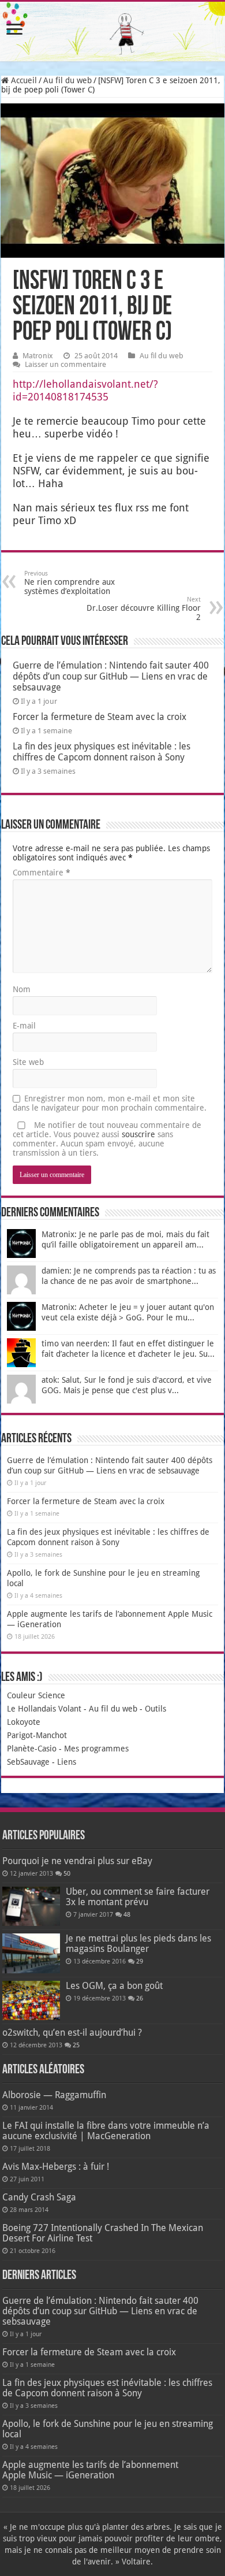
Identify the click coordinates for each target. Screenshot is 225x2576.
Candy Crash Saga (39, 2197)
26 (140, 1998)
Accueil (23, 80)
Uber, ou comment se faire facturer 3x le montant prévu (138, 1897)
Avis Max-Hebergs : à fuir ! (56, 2167)
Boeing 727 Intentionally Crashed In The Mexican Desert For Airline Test (103, 2233)
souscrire (138, 1134)
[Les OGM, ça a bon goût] (31, 2000)
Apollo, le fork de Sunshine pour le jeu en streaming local (108, 2429)
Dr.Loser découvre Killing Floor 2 (144, 609)
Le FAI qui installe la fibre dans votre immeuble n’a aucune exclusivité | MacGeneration (106, 2131)
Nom (22, 989)
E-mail (24, 1026)
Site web (28, 1062)
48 (127, 1915)
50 (67, 1874)
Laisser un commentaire (65, 364)
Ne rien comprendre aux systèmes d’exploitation (70, 583)
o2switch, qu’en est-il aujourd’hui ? (72, 2033)
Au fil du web (67, 80)
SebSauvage (28, 1762)
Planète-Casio (32, 1749)
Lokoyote (24, 1722)
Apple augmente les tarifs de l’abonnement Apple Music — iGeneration (90, 2470)
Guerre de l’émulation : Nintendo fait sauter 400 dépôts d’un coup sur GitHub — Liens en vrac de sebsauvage (111, 676)
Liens (67, 1762)
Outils (155, 1709)
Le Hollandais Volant (44, 1709)
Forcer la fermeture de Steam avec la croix (100, 717)
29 (140, 1961)
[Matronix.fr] (112, 31)
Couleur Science (36, 1695)
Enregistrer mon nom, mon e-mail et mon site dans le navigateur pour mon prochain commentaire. (110, 1103)
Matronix (38, 356)
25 (76, 2045)
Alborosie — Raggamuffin (54, 2095)
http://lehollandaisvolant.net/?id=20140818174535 (85, 390)
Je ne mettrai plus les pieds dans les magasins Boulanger (138, 1944)
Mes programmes (96, 1749)
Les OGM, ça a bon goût (114, 1986)
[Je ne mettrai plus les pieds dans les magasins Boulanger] (31, 1953)
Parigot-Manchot (37, 1735)
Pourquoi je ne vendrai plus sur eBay (77, 1861)
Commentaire (42, 873)
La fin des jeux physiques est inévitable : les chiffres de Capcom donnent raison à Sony (102, 752)
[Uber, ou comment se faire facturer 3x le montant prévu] (31, 1906)
